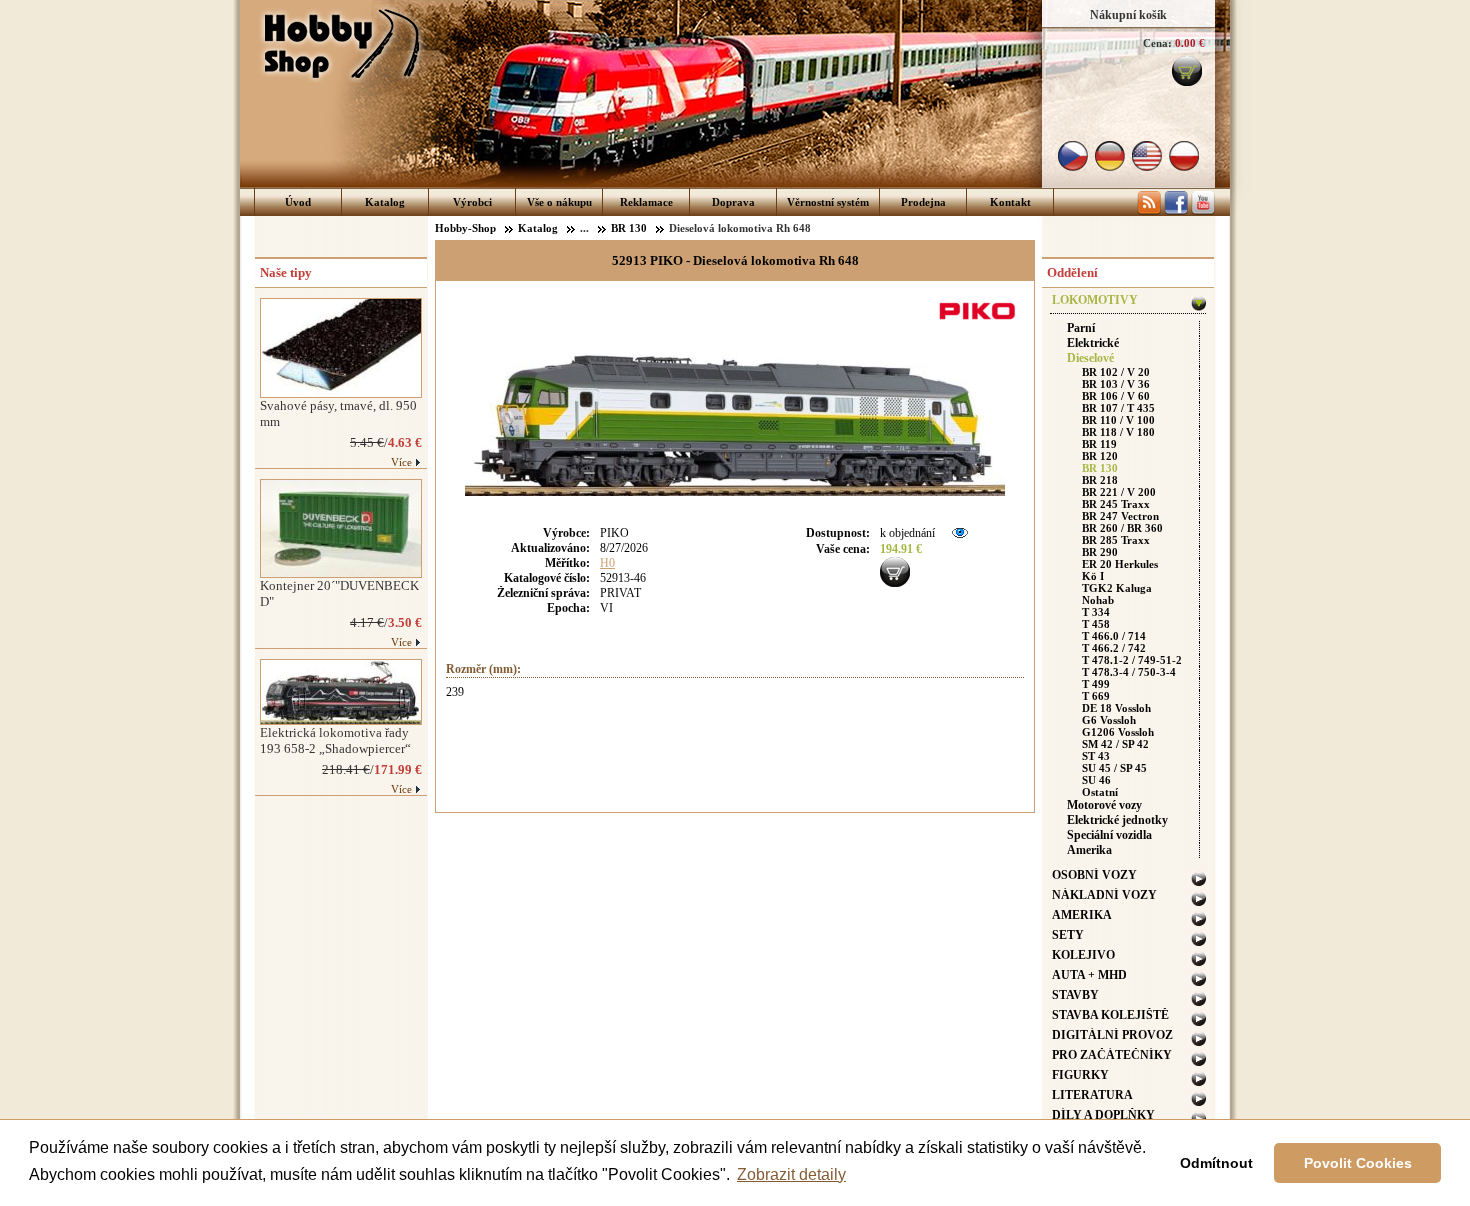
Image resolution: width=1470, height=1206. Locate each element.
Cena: (1157, 43)
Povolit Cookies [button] (1358, 1163)
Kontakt (1010, 202)
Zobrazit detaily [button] (791, 1174)
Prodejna (923, 202)
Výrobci (472, 202)
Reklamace (646, 202)
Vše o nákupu (559, 202)
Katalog (385, 202)
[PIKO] (980, 321)
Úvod (298, 202)
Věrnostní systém (828, 202)
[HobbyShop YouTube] (1203, 211)
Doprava (733, 202)
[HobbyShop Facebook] (1176, 211)
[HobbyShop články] (1149, 211)
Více (401, 462)
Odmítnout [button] (1216, 1163)
